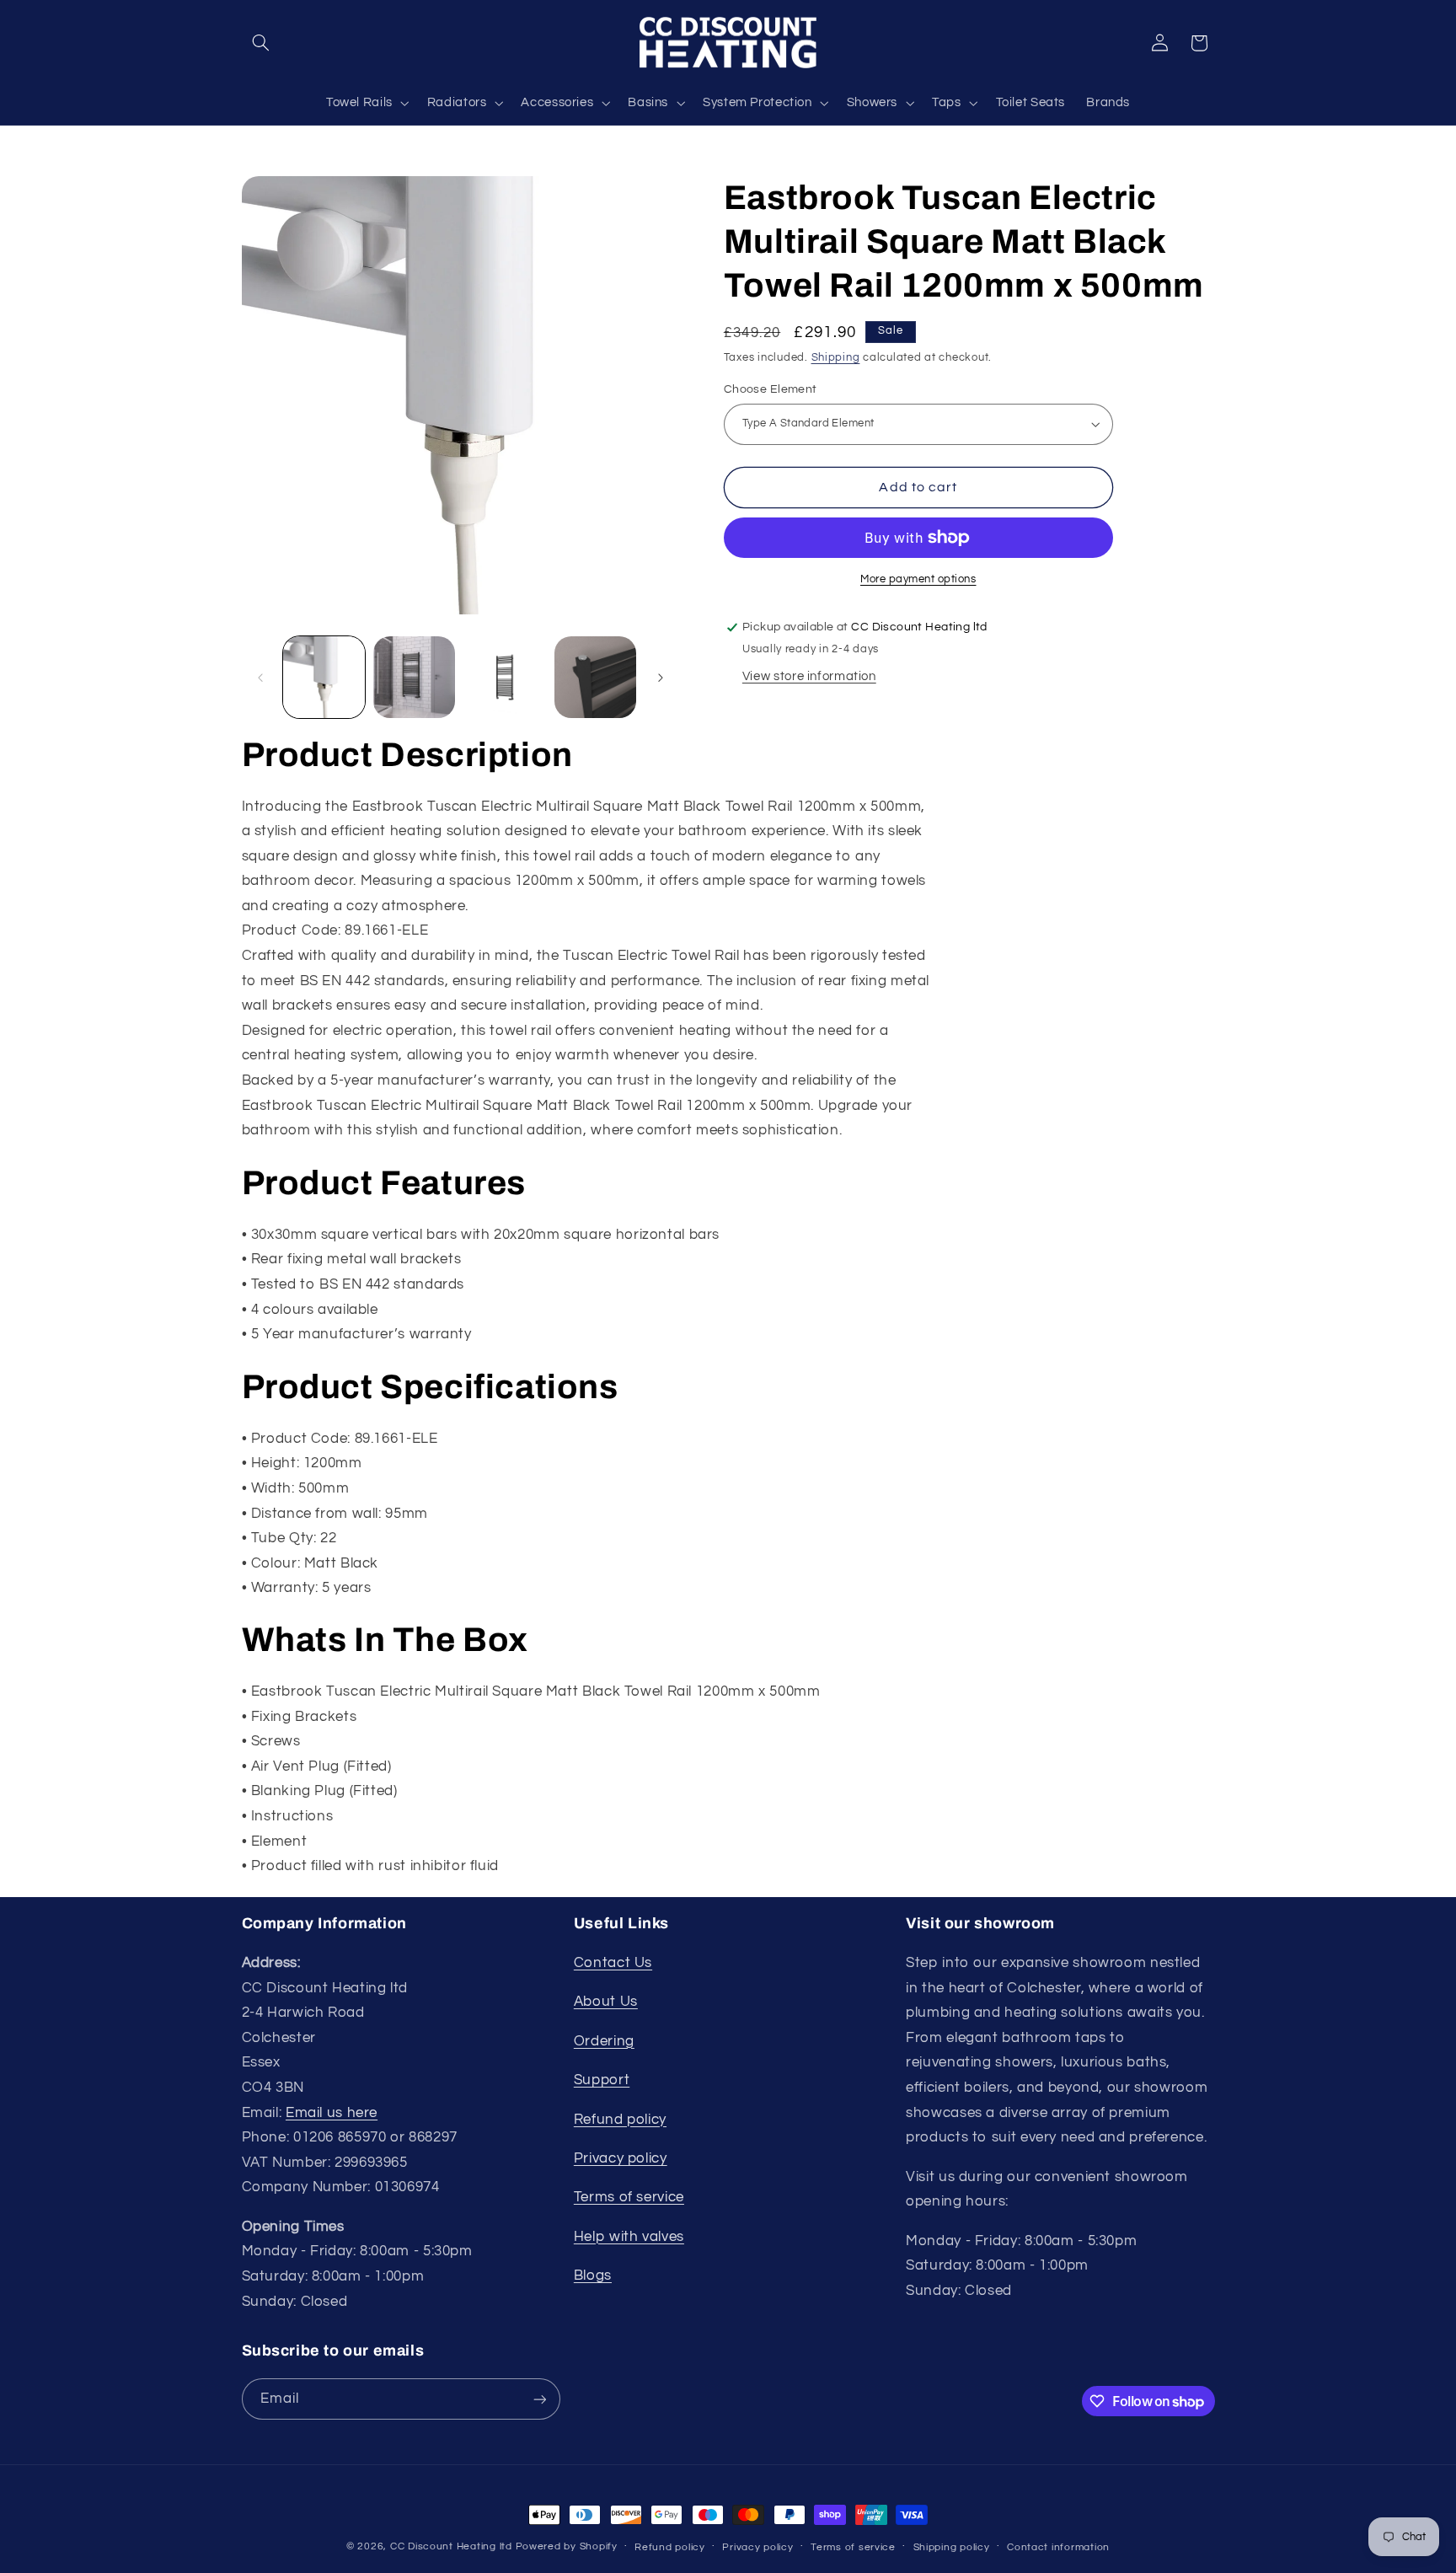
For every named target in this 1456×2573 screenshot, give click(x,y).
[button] (261, 43)
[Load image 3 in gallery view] (505, 677)
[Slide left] (260, 678)
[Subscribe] (539, 2399)
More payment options (918, 579)
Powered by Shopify (567, 2546)
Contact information (1058, 2547)
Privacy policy (621, 2158)
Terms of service (629, 2198)
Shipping (836, 358)
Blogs (593, 2275)
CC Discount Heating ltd (451, 2546)
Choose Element (771, 389)
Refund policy (620, 2120)
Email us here (332, 2113)
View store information (809, 676)
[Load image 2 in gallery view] (414, 677)
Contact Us (613, 1963)
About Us (606, 2002)
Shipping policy (952, 2547)
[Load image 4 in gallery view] (595, 677)
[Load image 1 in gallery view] (324, 677)
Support (602, 2080)
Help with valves (629, 2237)
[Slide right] (661, 678)
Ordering (604, 2041)
